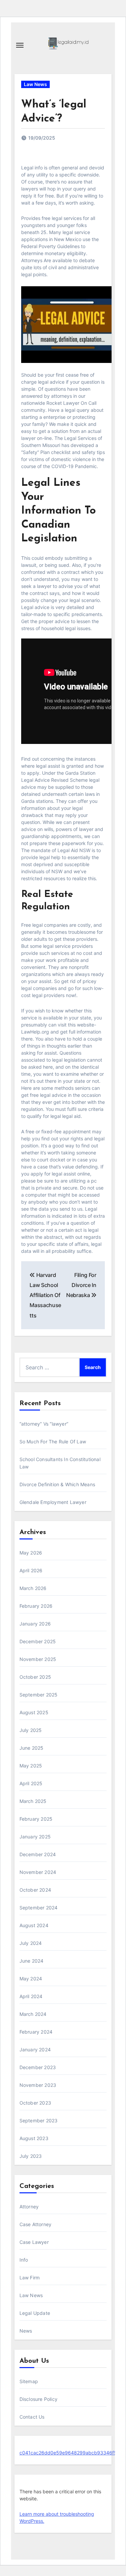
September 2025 (39, 1695)
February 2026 (36, 1606)
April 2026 (31, 1570)
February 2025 (36, 1819)
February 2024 (36, 2032)
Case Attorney (36, 2224)
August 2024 (34, 1925)
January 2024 (35, 2050)
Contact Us (32, 2417)
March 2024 (33, 2014)
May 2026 (31, 1553)
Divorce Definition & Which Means (57, 1484)
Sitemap (29, 2381)
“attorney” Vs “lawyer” (44, 1424)
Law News (35, 84)
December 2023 (38, 2067)
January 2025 (35, 1837)
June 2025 (32, 1748)
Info (24, 2260)
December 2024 (38, 1854)
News (26, 2331)
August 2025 (34, 1712)
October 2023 (35, 2103)
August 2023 (34, 2138)
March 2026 (33, 1588)
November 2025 (38, 1659)
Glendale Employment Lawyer (53, 1502)
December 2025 (38, 1641)
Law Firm (30, 2278)
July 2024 (31, 1943)
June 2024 (32, 1961)
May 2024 (31, 1979)
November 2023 (38, 2085)
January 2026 (35, 1624)
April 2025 (31, 1783)
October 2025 (35, 1677)
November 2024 (38, 1872)
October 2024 (35, 1890)
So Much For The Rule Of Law (53, 1442)
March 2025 (33, 1801)
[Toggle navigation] (20, 45)
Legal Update (35, 2313)
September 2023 (39, 2120)
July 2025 (31, 1730)
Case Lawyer (34, 2242)
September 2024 (39, 1908)
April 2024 (31, 1996)
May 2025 (31, 1766)
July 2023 (31, 2156)
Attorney (29, 2207)
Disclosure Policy (38, 2399)
